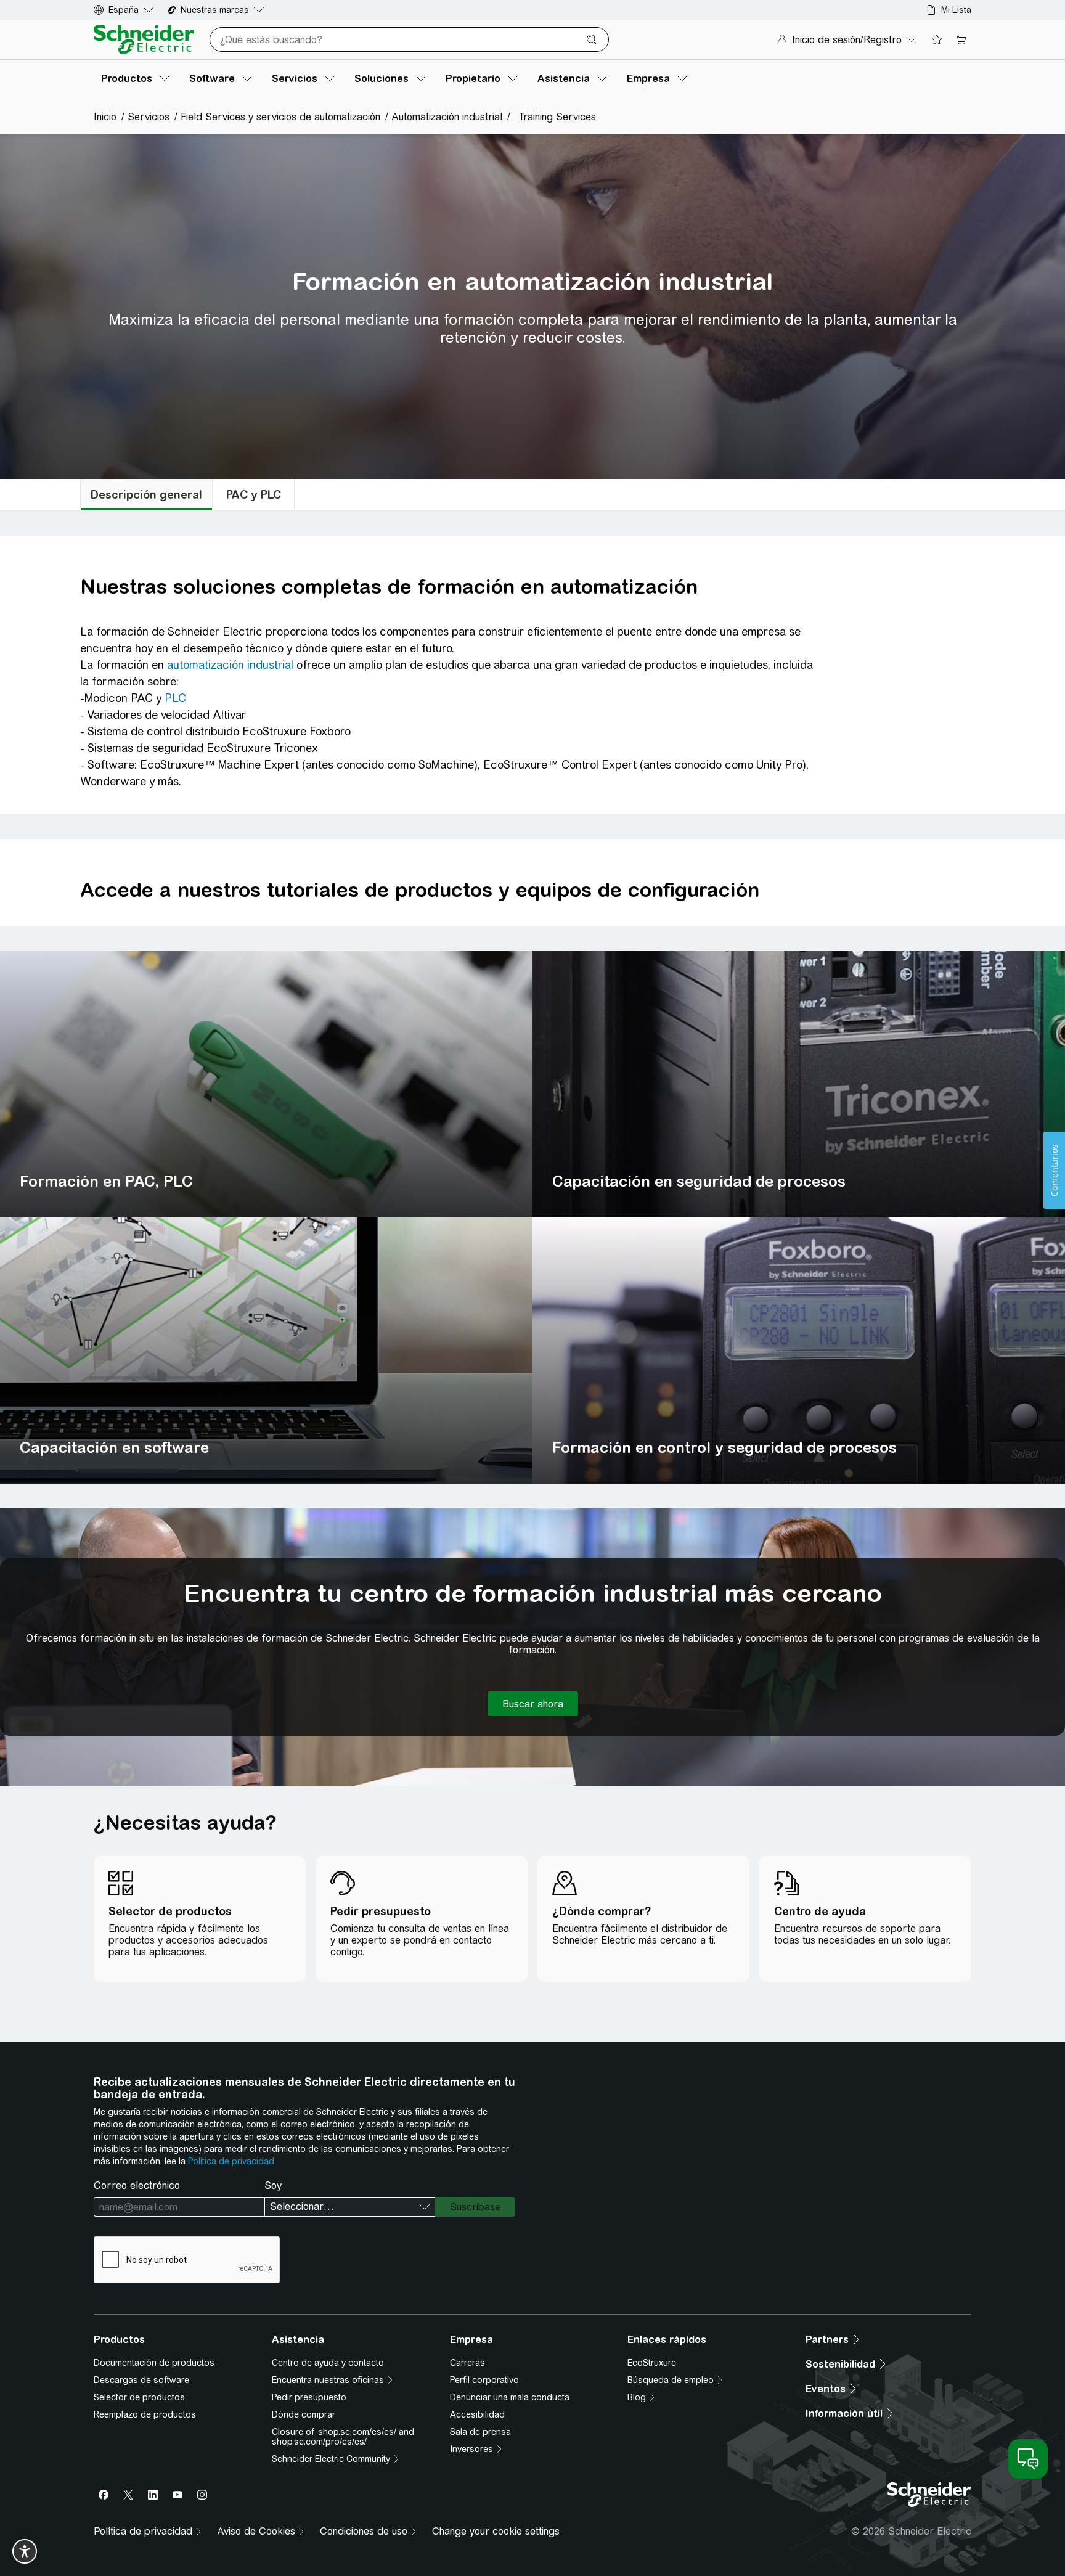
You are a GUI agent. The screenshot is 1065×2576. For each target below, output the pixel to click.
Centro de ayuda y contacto (328, 2363)
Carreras (467, 2363)
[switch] (25, 2551)
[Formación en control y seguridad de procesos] (799, 1351)
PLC (175, 698)
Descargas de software (141, 2380)
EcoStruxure (652, 2363)
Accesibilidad (477, 2414)
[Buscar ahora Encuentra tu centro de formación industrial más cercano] (533, 1704)
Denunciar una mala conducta (510, 2397)
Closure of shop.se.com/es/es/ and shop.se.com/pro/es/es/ (343, 2437)
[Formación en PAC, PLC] (266, 1084)
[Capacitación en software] (266, 1351)
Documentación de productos (154, 2363)
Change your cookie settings (496, 2531)
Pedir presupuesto (309, 2397)
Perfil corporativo (484, 2380)
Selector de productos (139, 2397)
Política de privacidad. (232, 2161)
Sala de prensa (480, 2432)
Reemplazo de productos (145, 2414)
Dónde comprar (304, 2414)
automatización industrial (230, 665)
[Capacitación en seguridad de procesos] (799, 1084)
